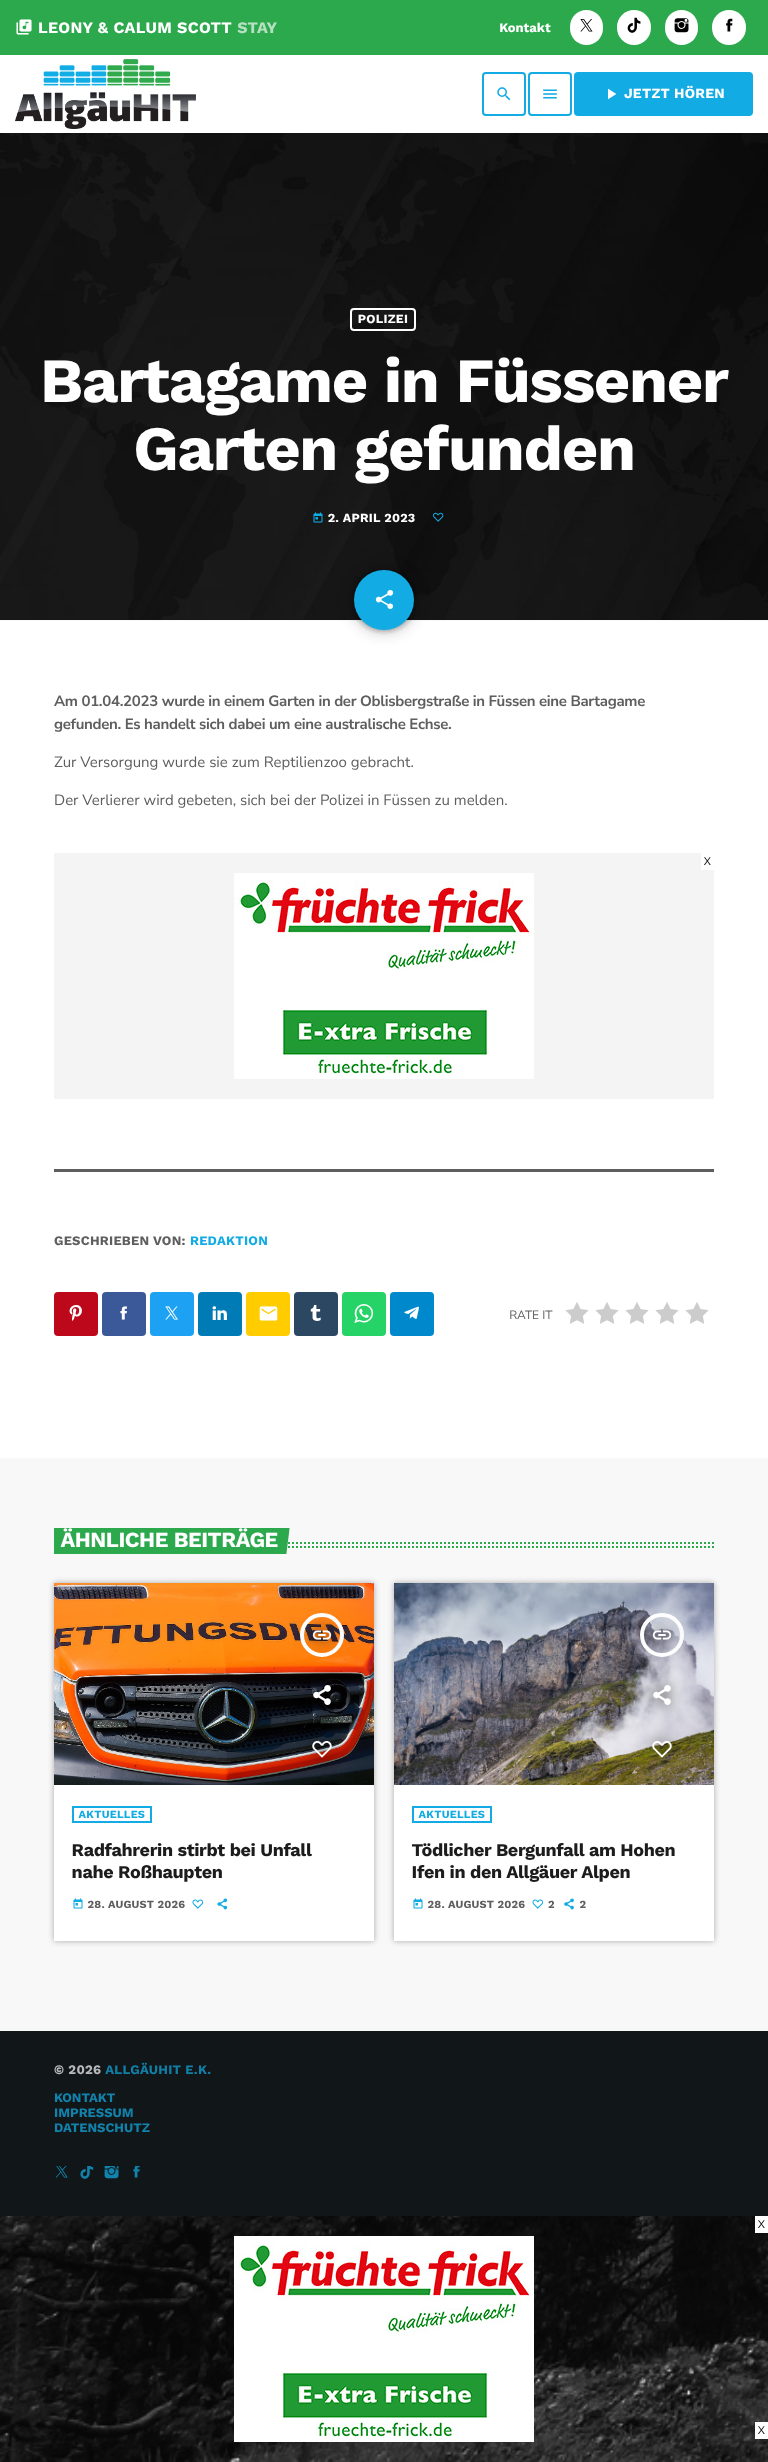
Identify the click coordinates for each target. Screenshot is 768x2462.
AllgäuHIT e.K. (158, 2070)
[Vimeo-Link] (105, 94)
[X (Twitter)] (587, 27)
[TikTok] (634, 27)
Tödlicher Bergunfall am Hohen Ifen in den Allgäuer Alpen (544, 1861)
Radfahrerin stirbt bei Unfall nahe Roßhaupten (192, 1861)
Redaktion (229, 1241)
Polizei (383, 319)
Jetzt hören (663, 94)
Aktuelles (112, 1814)
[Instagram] (682, 27)
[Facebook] (729, 27)
